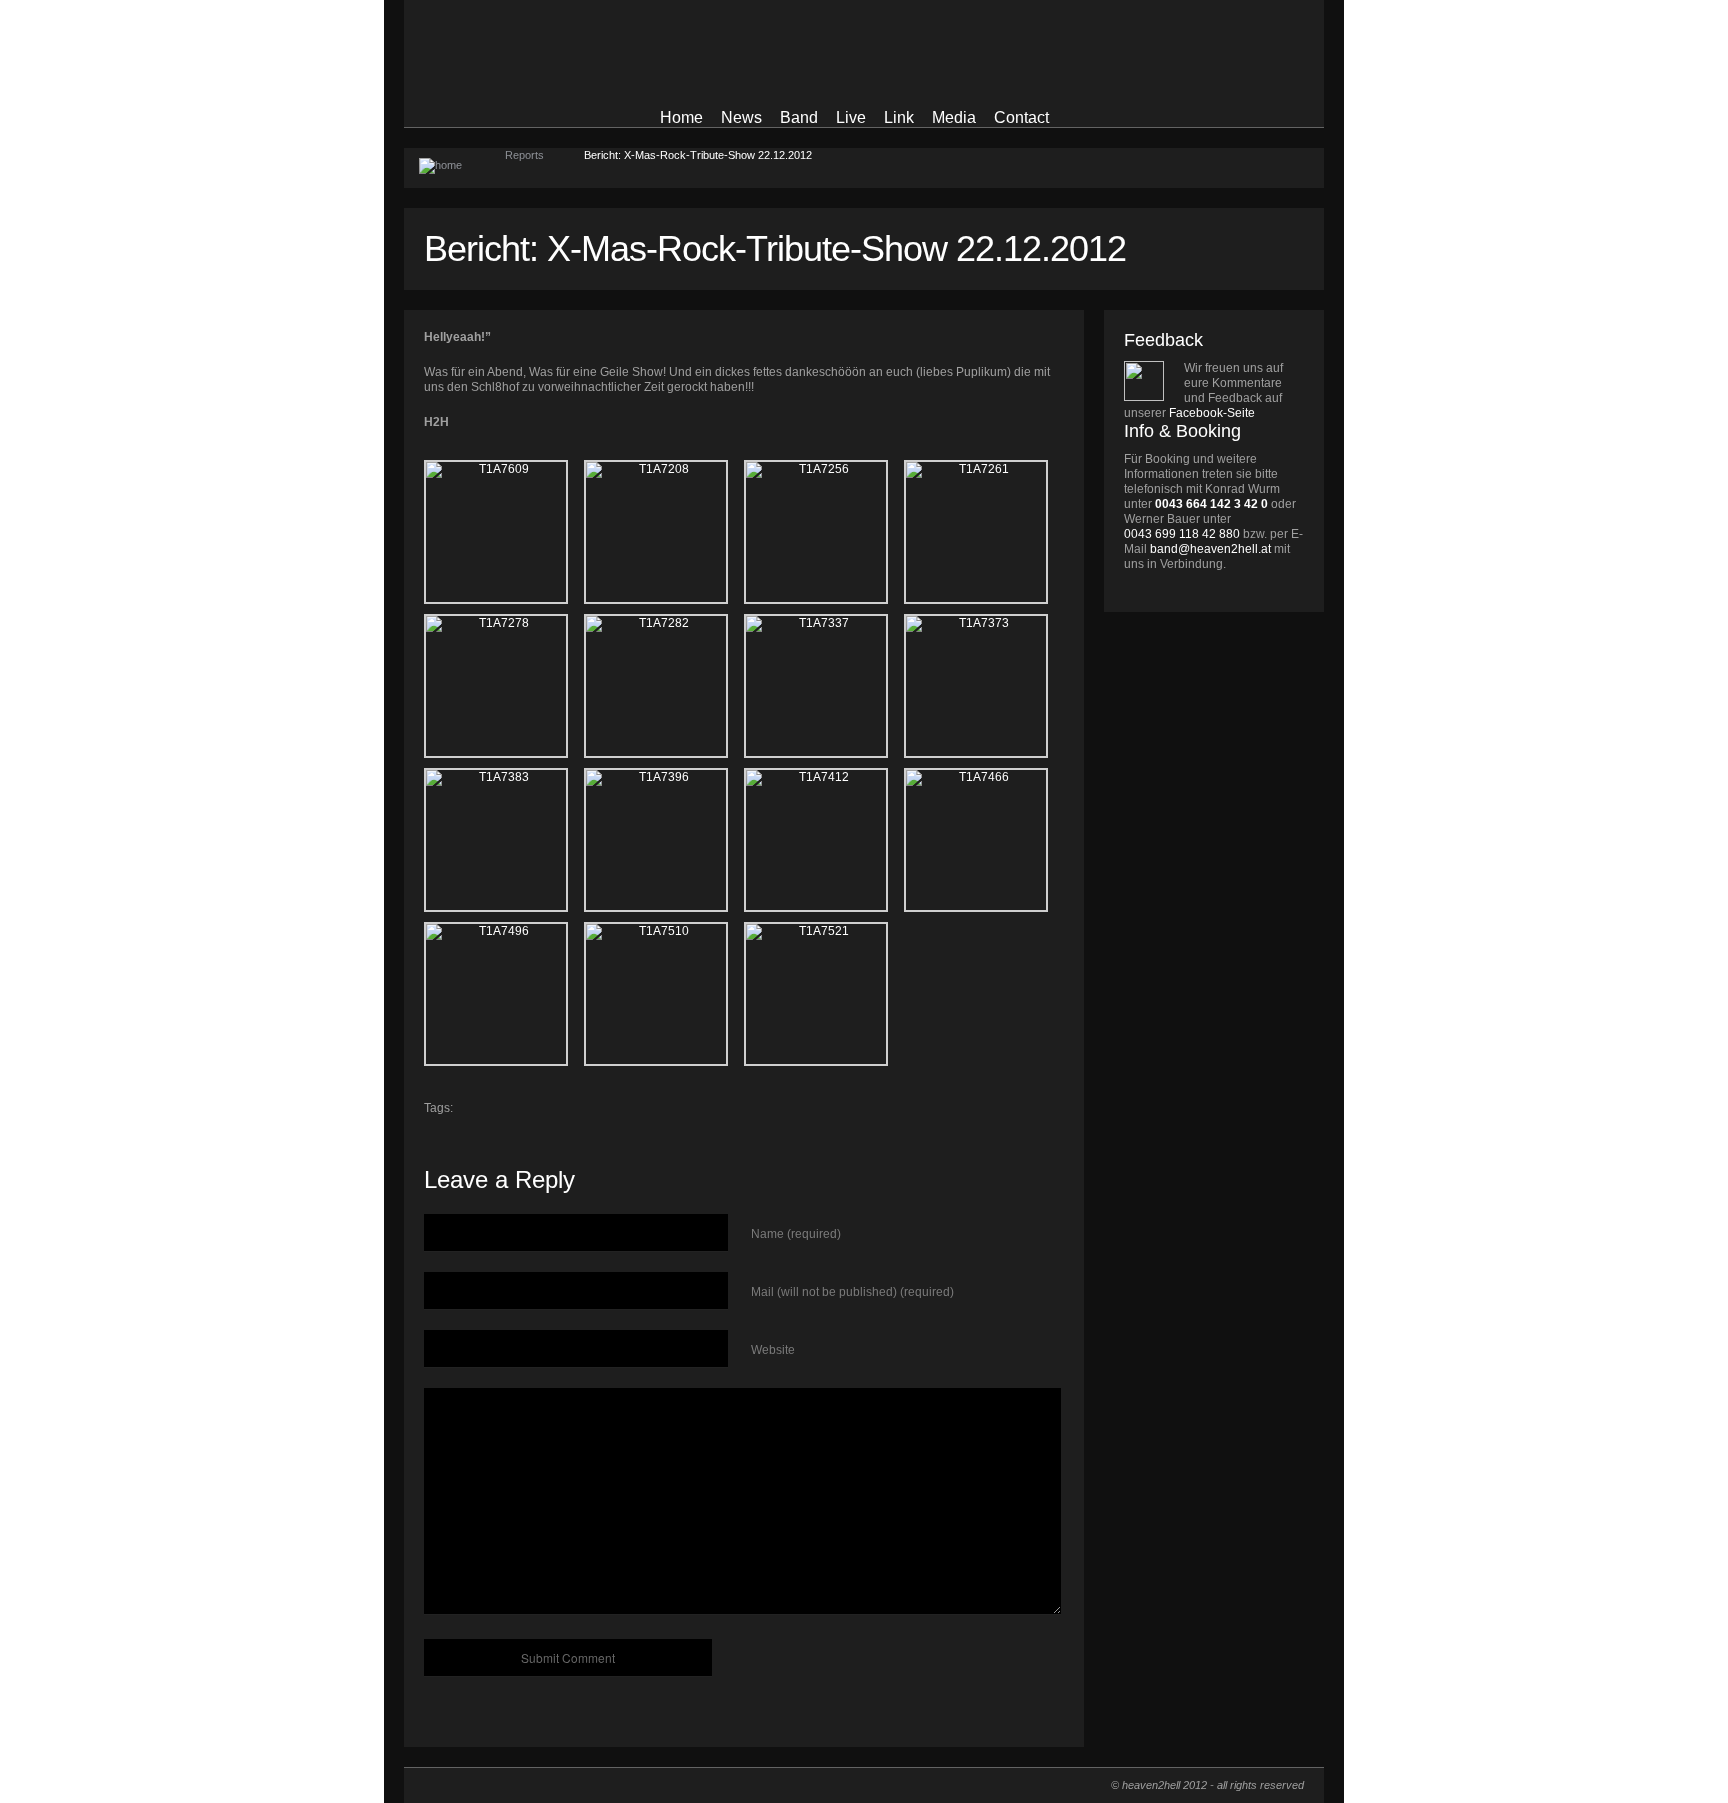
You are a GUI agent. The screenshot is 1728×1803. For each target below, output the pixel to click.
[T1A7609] (504, 532)
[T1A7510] (664, 994)
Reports (524, 155)
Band (799, 117)
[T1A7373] (984, 686)
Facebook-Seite (1212, 413)
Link (899, 117)
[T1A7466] (984, 840)
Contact (1021, 117)
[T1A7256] (824, 532)
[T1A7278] (504, 686)
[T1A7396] (664, 840)
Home (681, 117)
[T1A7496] (504, 994)
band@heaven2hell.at (1210, 549)
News (741, 117)
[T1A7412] (824, 840)
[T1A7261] (984, 532)
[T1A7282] (664, 686)
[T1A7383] (504, 840)
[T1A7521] (824, 994)
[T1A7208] (664, 532)
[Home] (454, 168)
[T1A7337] (824, 686)
